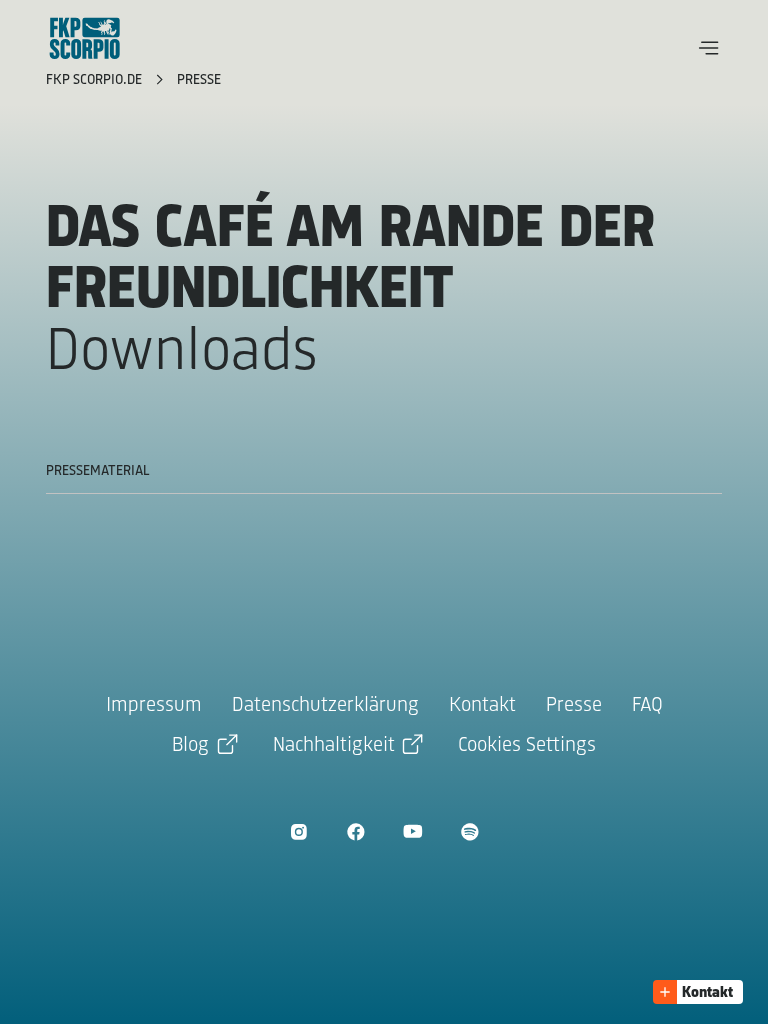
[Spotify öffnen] (469, 831)
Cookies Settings (527, 745)
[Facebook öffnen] (355, 831)
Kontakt (482, 705)
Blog (190, 745)
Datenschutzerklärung (325, 705)
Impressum (154, 705)
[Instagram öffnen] (298, 831)
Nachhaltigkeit (334, 745)
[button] (709, 48)
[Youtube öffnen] (412, 831)
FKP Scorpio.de (96, 80)
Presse (199, 80)
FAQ (647, 705)
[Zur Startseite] (85, 38)
